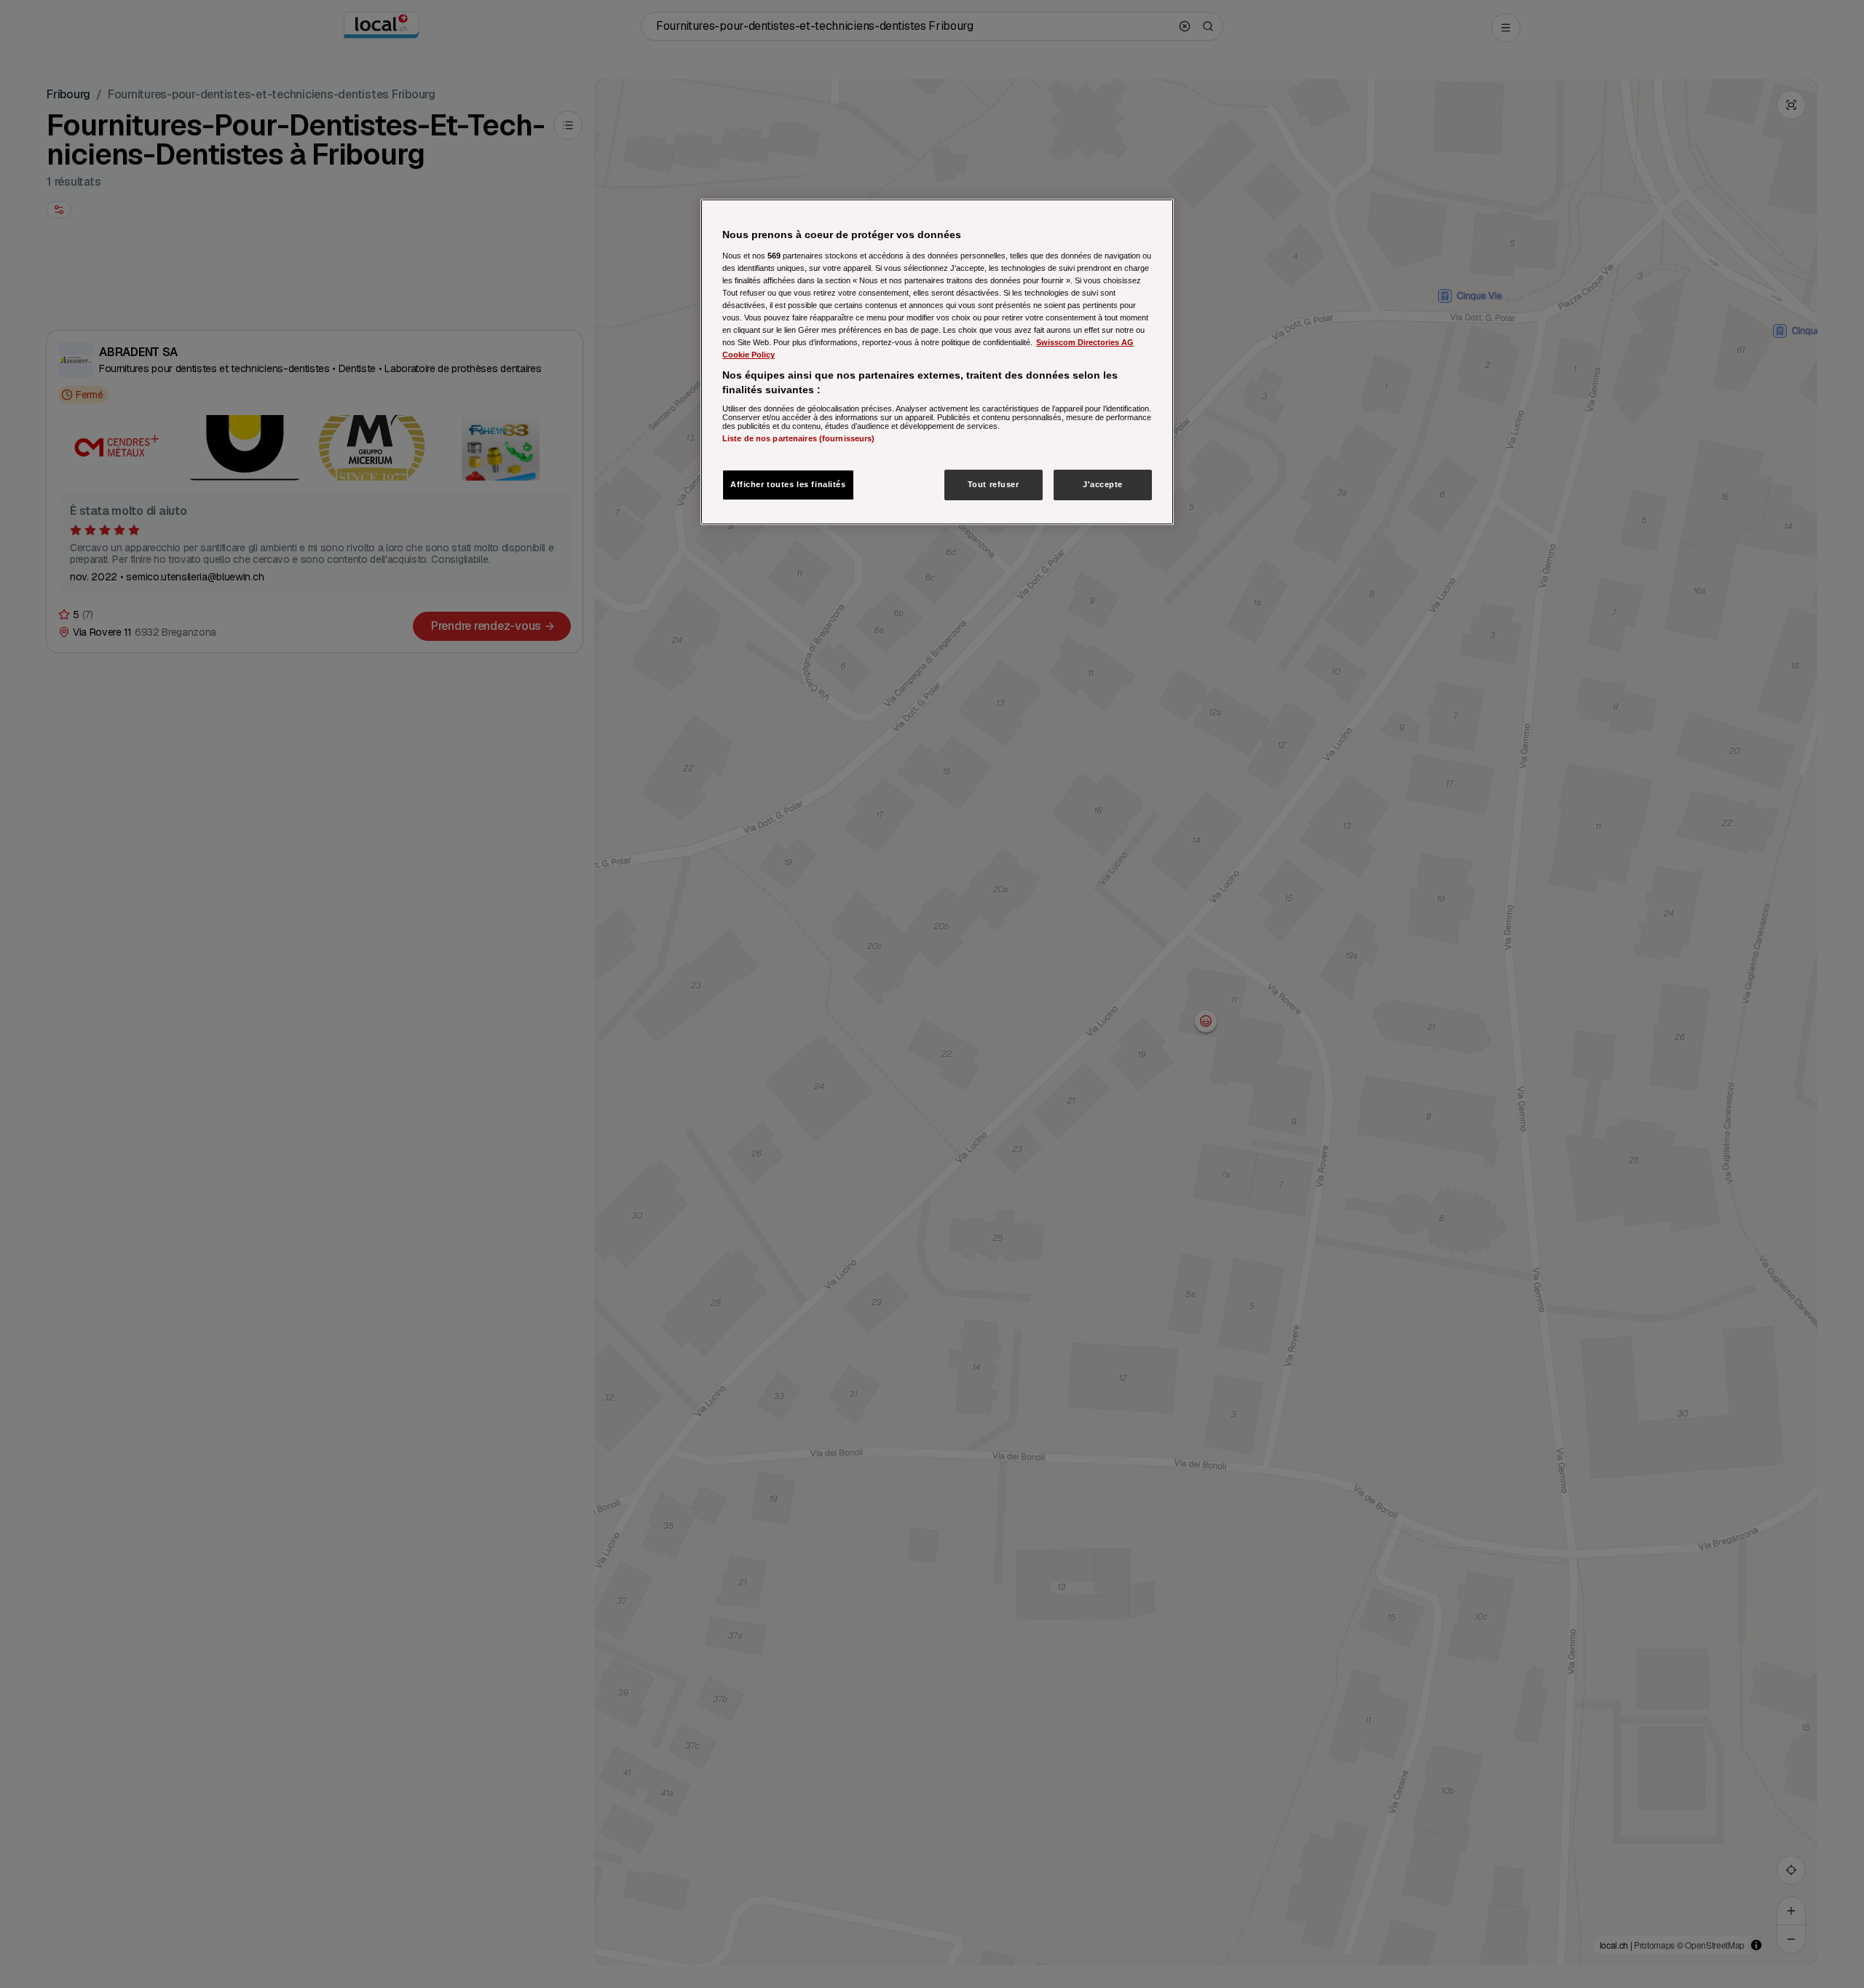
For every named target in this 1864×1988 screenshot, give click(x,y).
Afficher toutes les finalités (788, 484)
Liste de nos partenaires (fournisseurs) (798, 438)
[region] (937, 362)
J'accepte (1103, 484)
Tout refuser (994, 484)
